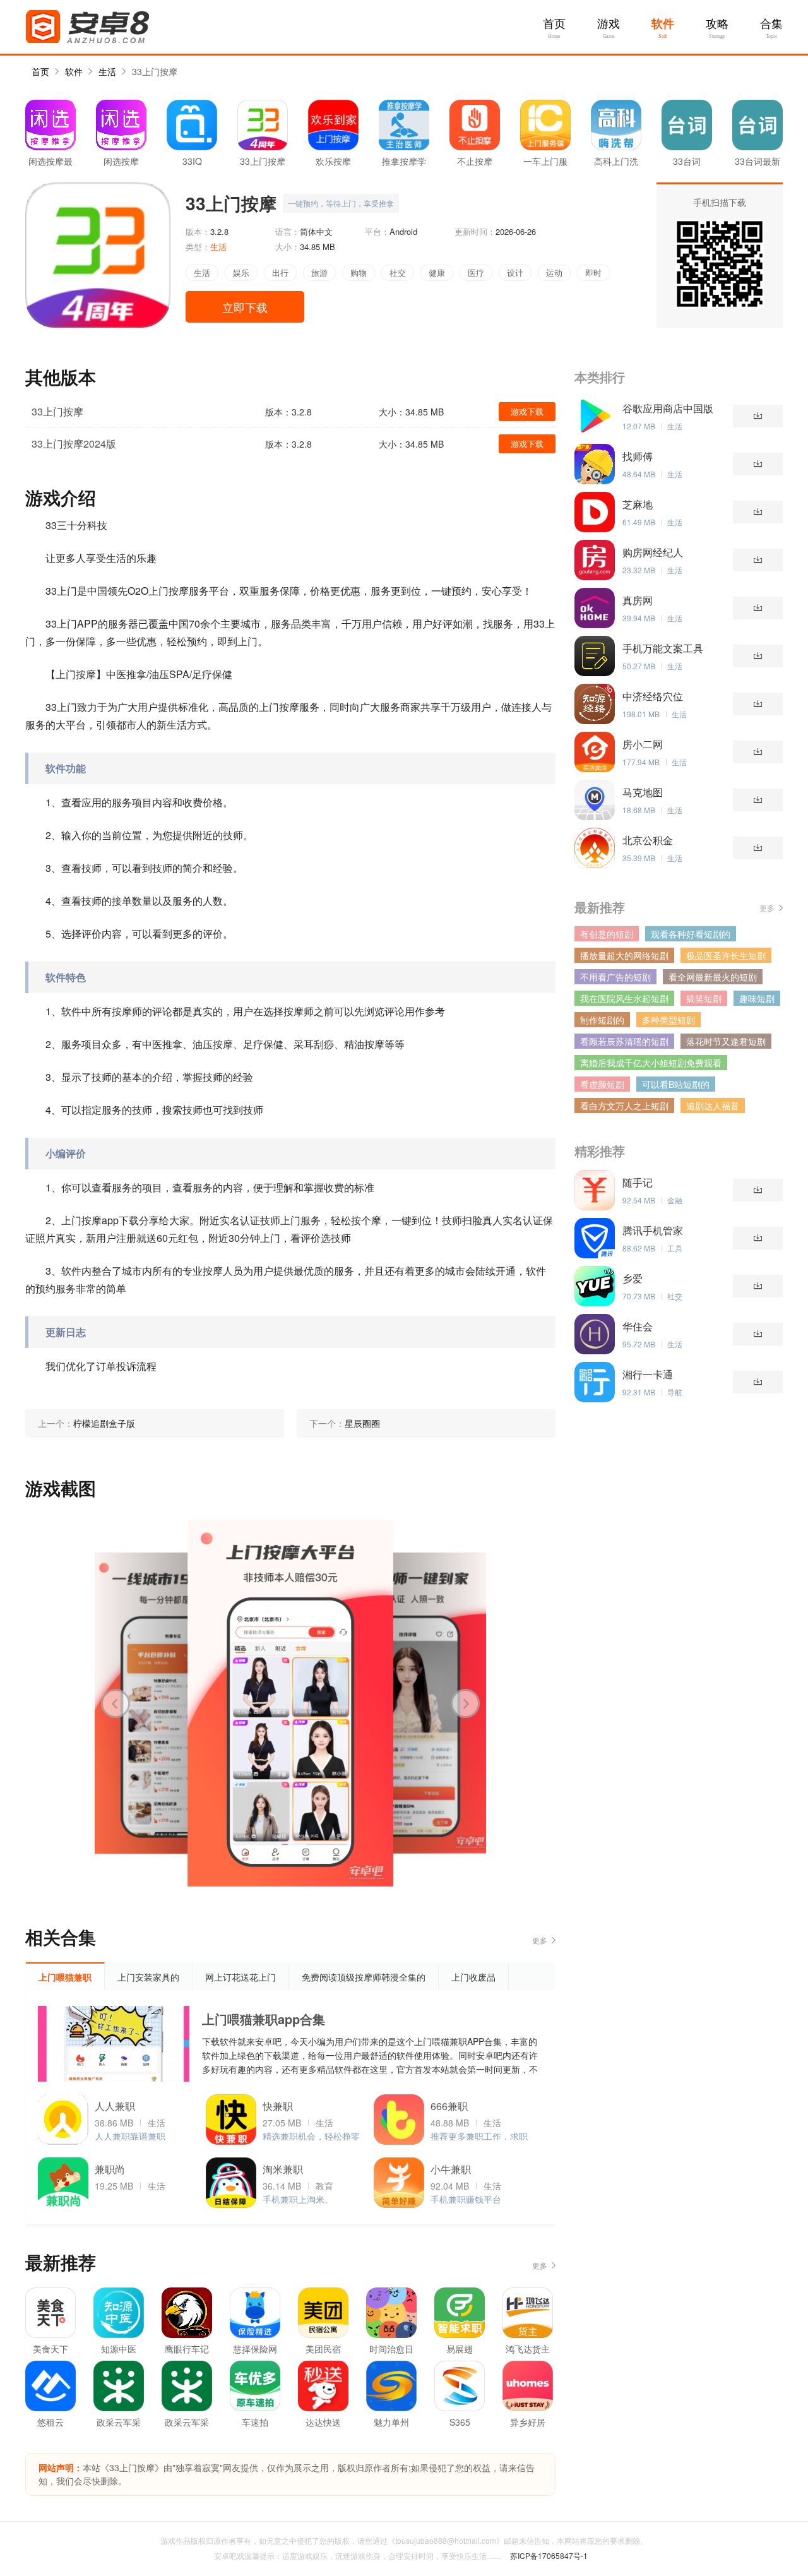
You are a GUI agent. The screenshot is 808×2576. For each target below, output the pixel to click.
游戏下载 (527, 411)
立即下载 (245, 307)
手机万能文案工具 (663, 648)
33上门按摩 (155, 71)
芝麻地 (638, 504)
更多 (540, 1940)
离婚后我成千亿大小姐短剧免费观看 (651, 1063)
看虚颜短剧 (602, 1084)
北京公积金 (648, 840)
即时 (593, 272)
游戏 (609, 24)
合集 (771, 24)
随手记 (638, 1183)
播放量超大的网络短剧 (624, 955)
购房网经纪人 (653, 552)
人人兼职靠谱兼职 (130, 2136)
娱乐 (241, 272)
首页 (554, 24)
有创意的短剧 (607, 934)
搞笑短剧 (704, 998)
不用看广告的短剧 (615, 977)
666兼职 (449, 2106)
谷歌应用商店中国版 (668, 408)
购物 (359, 272)
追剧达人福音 (713, 1106)
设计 (515, 272)
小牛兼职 (451, 2169)
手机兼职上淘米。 (298, 2199)
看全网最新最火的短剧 (713, 977)
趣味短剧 (757, 998)
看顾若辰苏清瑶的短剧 (624, 1041)
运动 (554, 272)
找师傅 (638, 456)
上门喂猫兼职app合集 (264, 2019)
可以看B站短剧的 (676, 1084)
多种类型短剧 (668, 1020)
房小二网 (643, 744)
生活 (107, 71)
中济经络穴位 (653, 696)
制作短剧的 (602, 1020)
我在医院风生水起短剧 (624, 998)
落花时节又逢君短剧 (726, 1041)
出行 (280, 272)
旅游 (319, 272)
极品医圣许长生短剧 (726, 955)
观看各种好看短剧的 (691, 934)
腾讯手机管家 (653, 1231)
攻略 (717, 24)
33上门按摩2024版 (74, 444)
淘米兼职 (283, 2169)
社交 (398, 272)
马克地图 (643, 792)
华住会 (638, 1327)
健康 (437, 272)
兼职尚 (110, 2169)
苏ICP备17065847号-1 (549, 2555)
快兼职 (278, 2106)
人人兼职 (115, 2106)
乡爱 (633, 1279)
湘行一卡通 (648, 1374)
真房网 (638, 600)
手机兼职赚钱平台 (466, 2199)
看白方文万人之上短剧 (624, 1106)
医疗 (476, 272)
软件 (663, 24)
